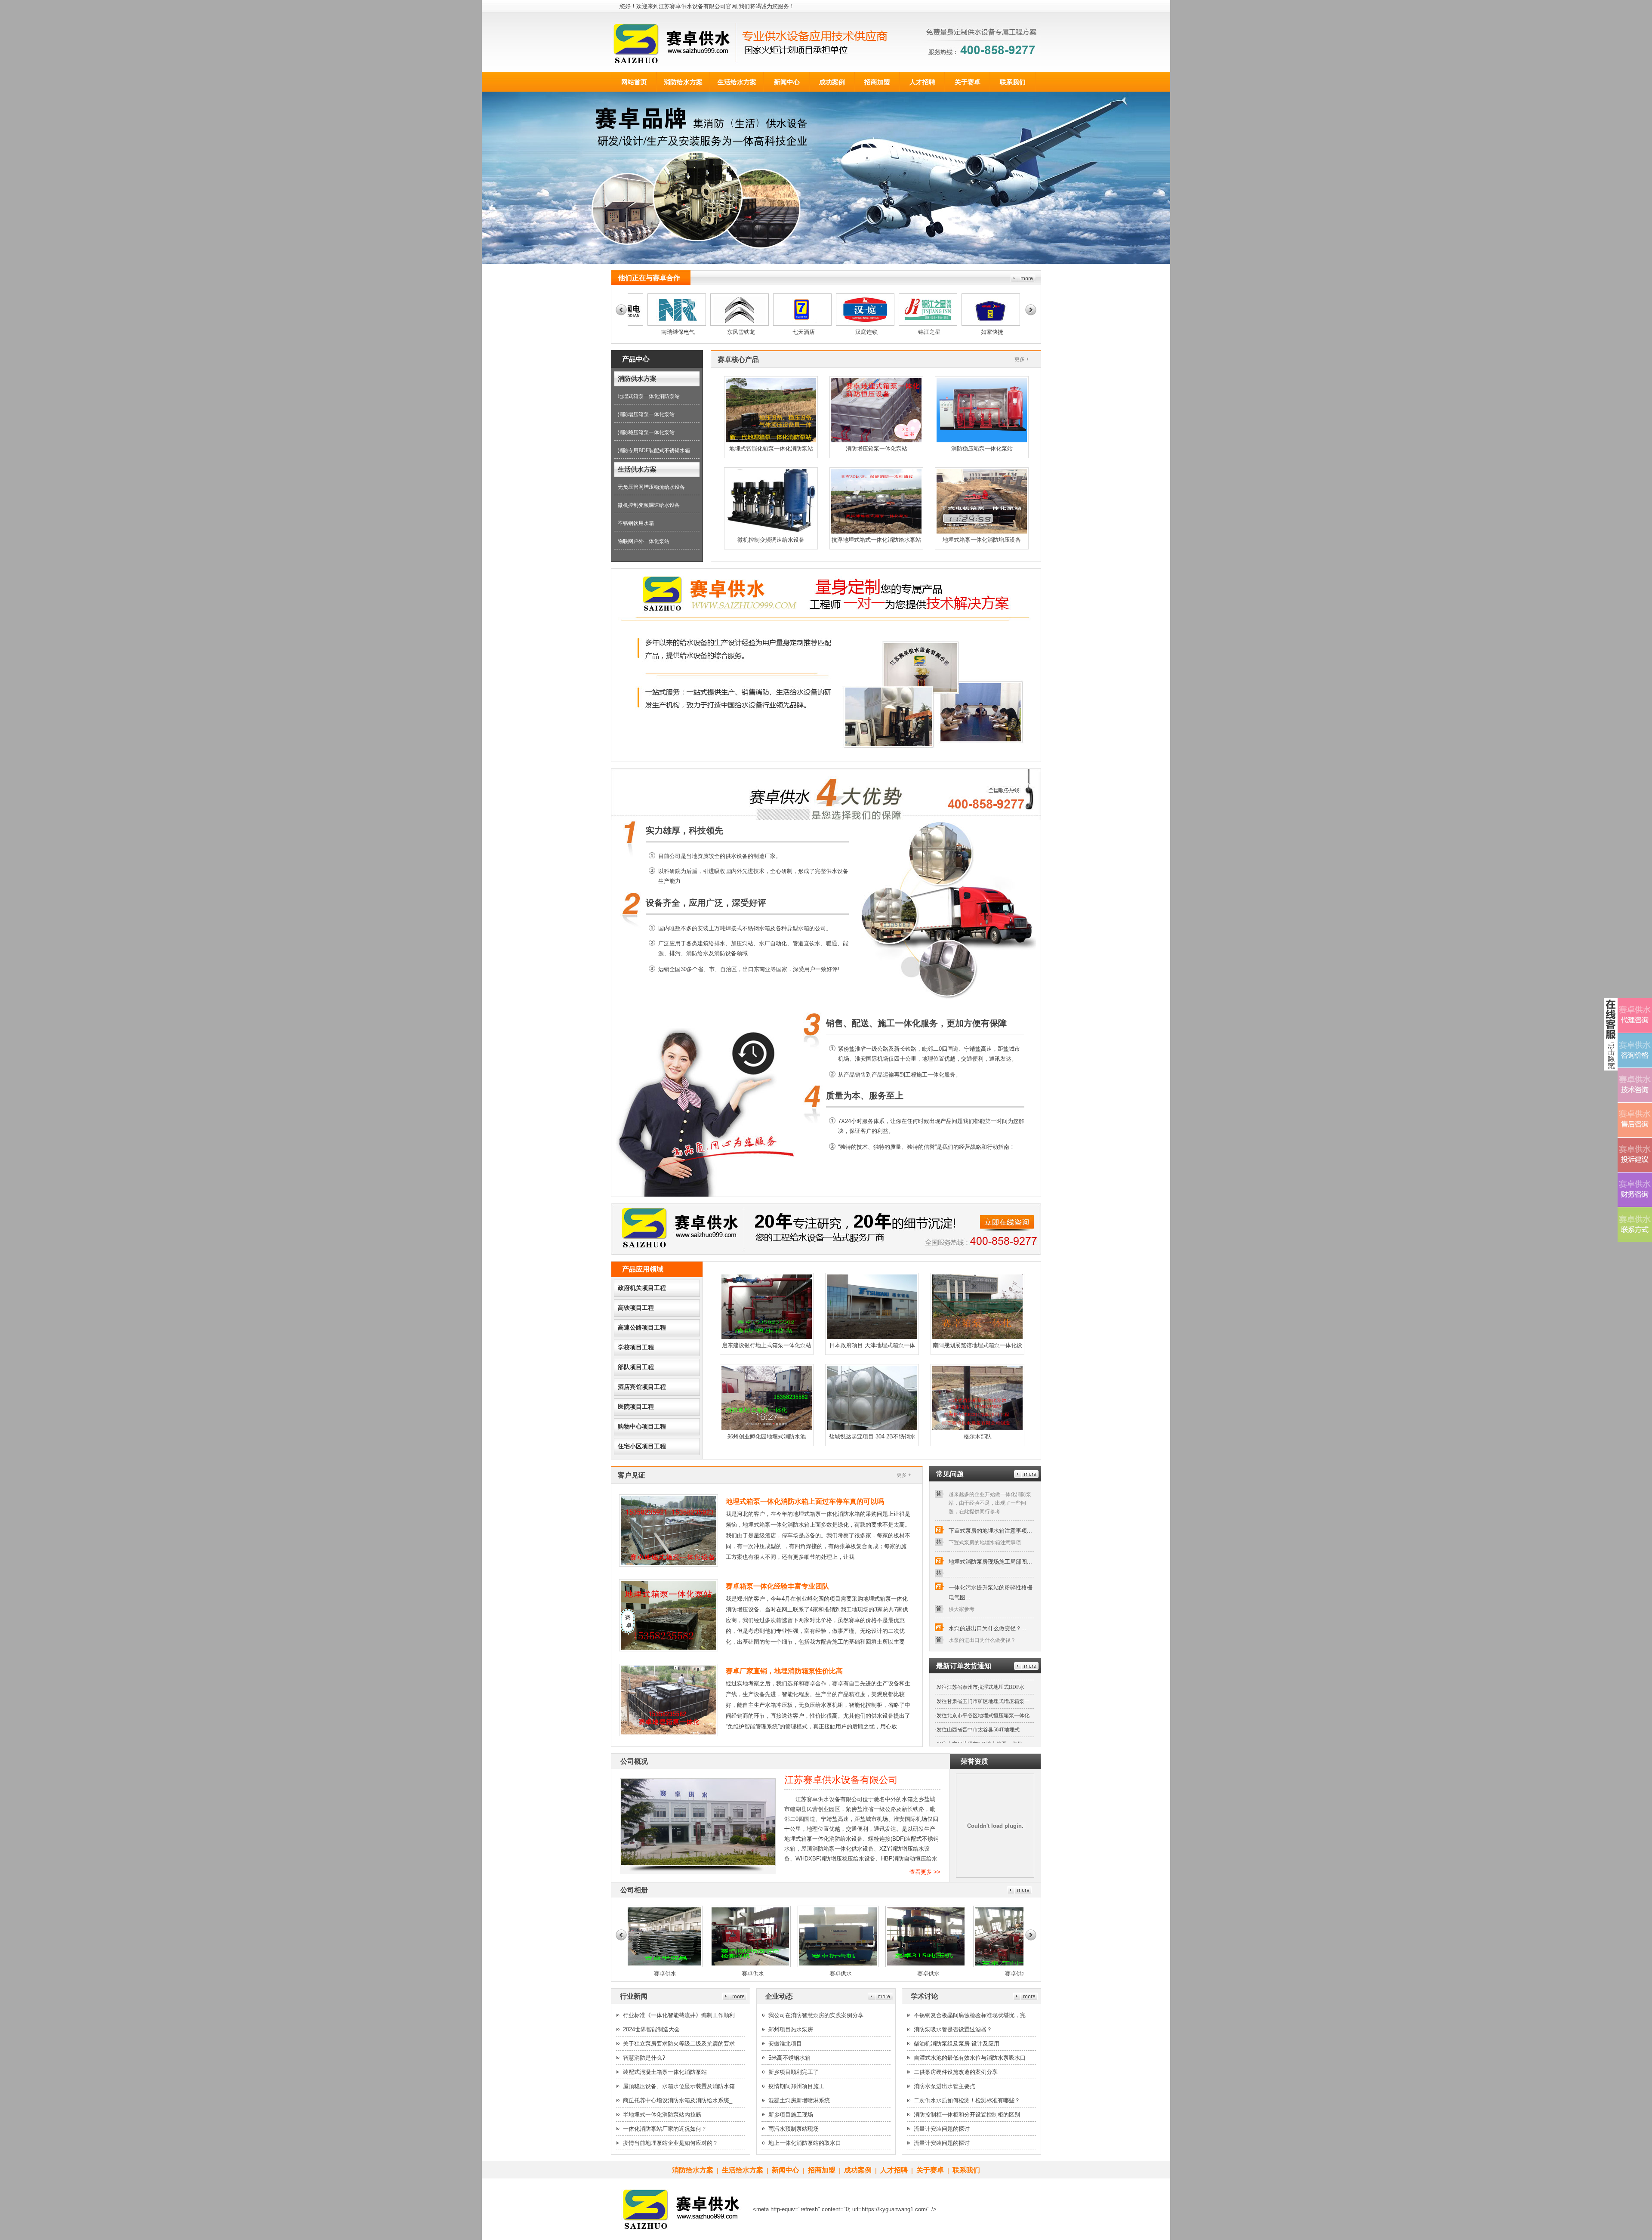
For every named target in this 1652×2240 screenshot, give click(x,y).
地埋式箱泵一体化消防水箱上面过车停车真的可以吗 (805, 1501)
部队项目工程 (636, 1367)
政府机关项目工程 (642, 1288)
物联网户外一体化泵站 (644, 541)
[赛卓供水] (634, 1965)
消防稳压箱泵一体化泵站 (646, 432)
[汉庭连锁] (749, 324)
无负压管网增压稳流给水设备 (651, 487)
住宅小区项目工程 (642, 1446)
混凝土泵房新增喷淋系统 (799, 2100)
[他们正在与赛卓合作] (1023, 280)
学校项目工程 (636, 1347)
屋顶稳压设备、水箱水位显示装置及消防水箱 (679, 2086)
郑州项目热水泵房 (791, 2029)
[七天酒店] (686, 324)
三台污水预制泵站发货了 (965, 1717)
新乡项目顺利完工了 (794, 2072)
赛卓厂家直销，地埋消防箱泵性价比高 (784, 1671)
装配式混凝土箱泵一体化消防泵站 (665, 2072)
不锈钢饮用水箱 (636, 523)
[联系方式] (1635, 1225)
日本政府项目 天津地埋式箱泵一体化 (872, 1348)
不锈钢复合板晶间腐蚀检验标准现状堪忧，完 (970, 2015)
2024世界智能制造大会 (651, 2029)
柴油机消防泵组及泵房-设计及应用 (957, 2044)
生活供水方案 (637, 469)
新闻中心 (787, 82)
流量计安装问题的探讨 (942, 2129)
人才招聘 (922, 82)
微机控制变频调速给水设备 (649, 505)
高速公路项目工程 (642, 1328)
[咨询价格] (1635, 1050)
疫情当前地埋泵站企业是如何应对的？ (670, 2143)
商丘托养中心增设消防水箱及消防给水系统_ (678, 2100)
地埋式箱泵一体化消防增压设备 (982, 540)
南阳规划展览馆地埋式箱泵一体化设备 (977, 1348)
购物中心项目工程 (642, 1427)
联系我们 (1013, 82)
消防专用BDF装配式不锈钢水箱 (654, 450)
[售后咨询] (1635, 1120)
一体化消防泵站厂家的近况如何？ (665, 2129)
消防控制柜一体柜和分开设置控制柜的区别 (967, 2115)
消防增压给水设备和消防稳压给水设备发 (983, 1731)
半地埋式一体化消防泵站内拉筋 (662, 2115)
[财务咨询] (1635, 1190)
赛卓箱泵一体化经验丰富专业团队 (777, 1586)
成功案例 (832, 82)
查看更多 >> (925, 1872)
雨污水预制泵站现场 (794, 2129)
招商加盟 (877, 82)
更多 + (1022, 359)
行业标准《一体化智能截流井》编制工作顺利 (679, 2015)
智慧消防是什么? (644, 2058)
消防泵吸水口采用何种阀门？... (988, 1598)
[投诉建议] (1635, 1155)
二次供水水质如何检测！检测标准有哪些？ (967, 2100)
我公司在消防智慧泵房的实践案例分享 (816, 2015)
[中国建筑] (1000, 324)
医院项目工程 (636, 1407)
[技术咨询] (1635, 1085)
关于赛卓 (968, 82)
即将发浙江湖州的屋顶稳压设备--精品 (980, 1703)
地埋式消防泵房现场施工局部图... (990, 1492)
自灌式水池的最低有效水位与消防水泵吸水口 (970, 2058)
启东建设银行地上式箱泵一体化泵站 (767, 1345)
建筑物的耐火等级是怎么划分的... (990, 1621)
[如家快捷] (874, 324)
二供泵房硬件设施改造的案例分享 (956, 2072)
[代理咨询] (1635, 1015)
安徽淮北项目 (785, 2044)
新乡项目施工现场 (791, 2115)
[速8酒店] (937, 324)
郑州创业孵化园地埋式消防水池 (767, 1436)
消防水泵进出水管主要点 (945, 2086)
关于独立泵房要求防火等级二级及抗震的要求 (679, 2044)
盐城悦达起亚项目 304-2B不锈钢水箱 (872, 1440)
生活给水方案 (737, 82)
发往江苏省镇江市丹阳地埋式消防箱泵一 (983, 1688)
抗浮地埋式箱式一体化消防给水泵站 (876, 540)
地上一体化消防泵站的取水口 (805, 2143)
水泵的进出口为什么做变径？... (988, 1559)
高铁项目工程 (636, 1308)
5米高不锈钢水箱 (789, 2058)
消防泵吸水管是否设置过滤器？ (953, 2029)
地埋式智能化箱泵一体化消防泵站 (771, 449)
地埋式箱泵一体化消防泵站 (649, 396)
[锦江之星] (811, 324)
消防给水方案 (683, 82)
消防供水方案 (637, 379)
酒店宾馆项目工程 (642, 1387)
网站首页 (634, 82)
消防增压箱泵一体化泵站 (646, 414)
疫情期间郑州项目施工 (796, 2086)
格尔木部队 (978, 1436)
